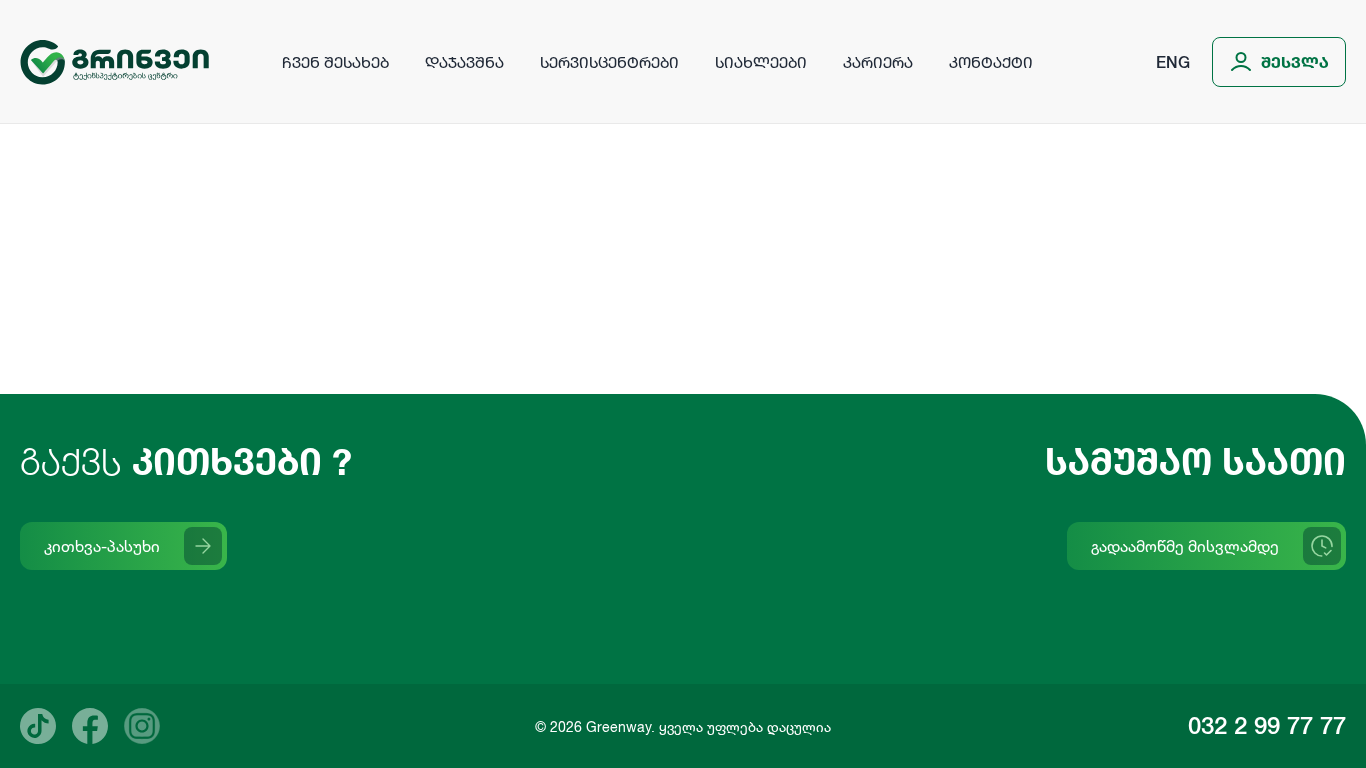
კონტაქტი (991, 62)
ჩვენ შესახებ (335, 62)
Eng (1173, 62)
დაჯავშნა (464, 62)
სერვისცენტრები (609, 62)
